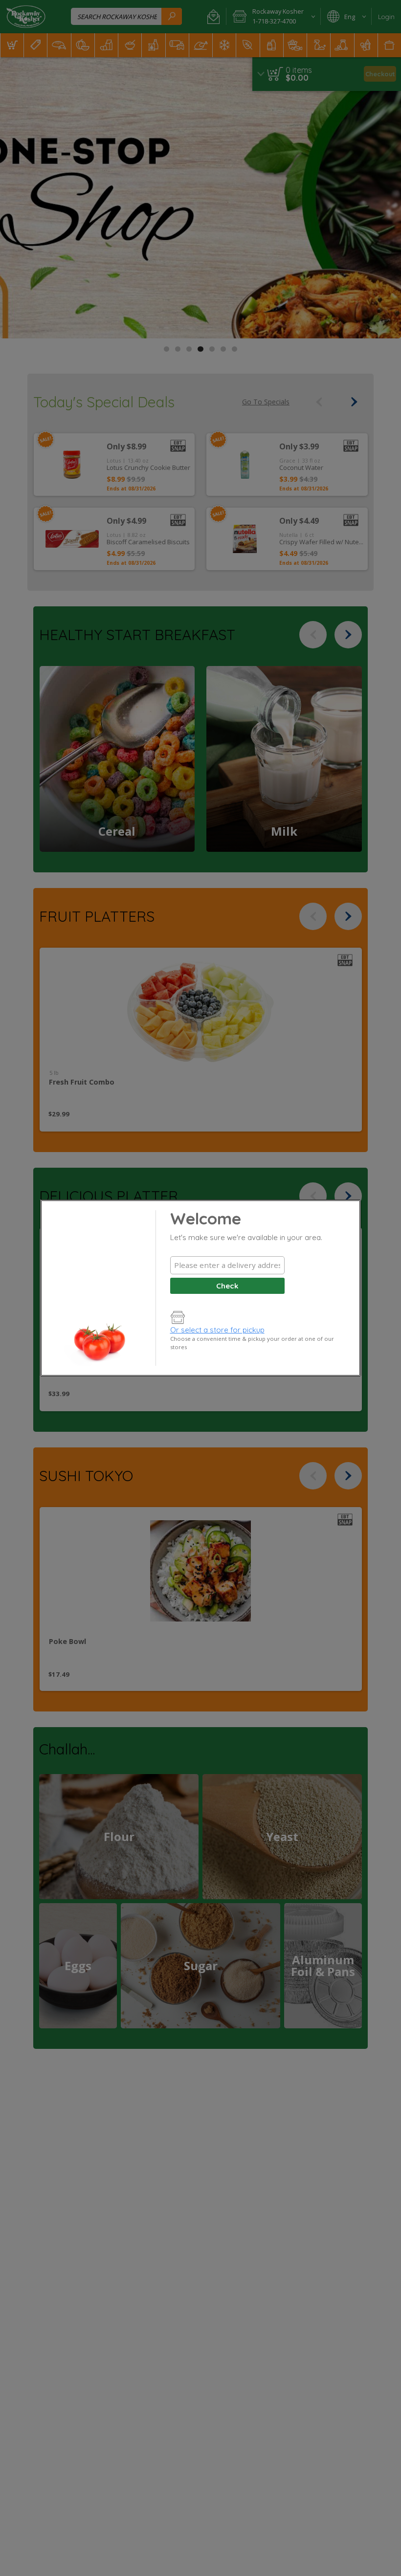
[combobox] (227, 1265)
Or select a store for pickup (217, 1330)
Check (227, 1286)
